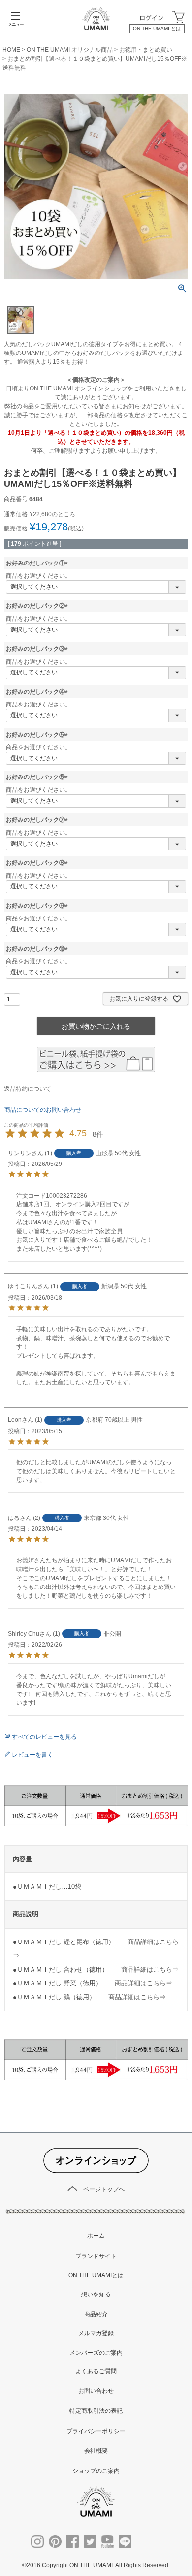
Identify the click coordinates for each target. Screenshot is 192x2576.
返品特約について (28, 1089)
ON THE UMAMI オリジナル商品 (70, 50)
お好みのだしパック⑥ (38, 777)
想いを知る (96, 2294)
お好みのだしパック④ (38, 692)
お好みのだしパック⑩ (38, 949)
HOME (11, 50)
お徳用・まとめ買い (146, 50)
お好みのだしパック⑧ (38, 863)
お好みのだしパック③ (38, 649)
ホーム (96, 2236)
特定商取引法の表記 (96, 2411)
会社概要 (96, 2451)
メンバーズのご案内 (96, 2353)
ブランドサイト (96, 2256)
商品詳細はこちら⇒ (150, 1969)
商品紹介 (96, 2314)
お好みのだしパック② (38, 606)
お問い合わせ (96, 2391)
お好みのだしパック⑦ (38, 820)
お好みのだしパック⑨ (38, 906)
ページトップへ (104, 2189)
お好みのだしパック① (38, 563)
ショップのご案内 (96, 2471)
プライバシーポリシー (96, 2431)
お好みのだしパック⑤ (38, 735)
